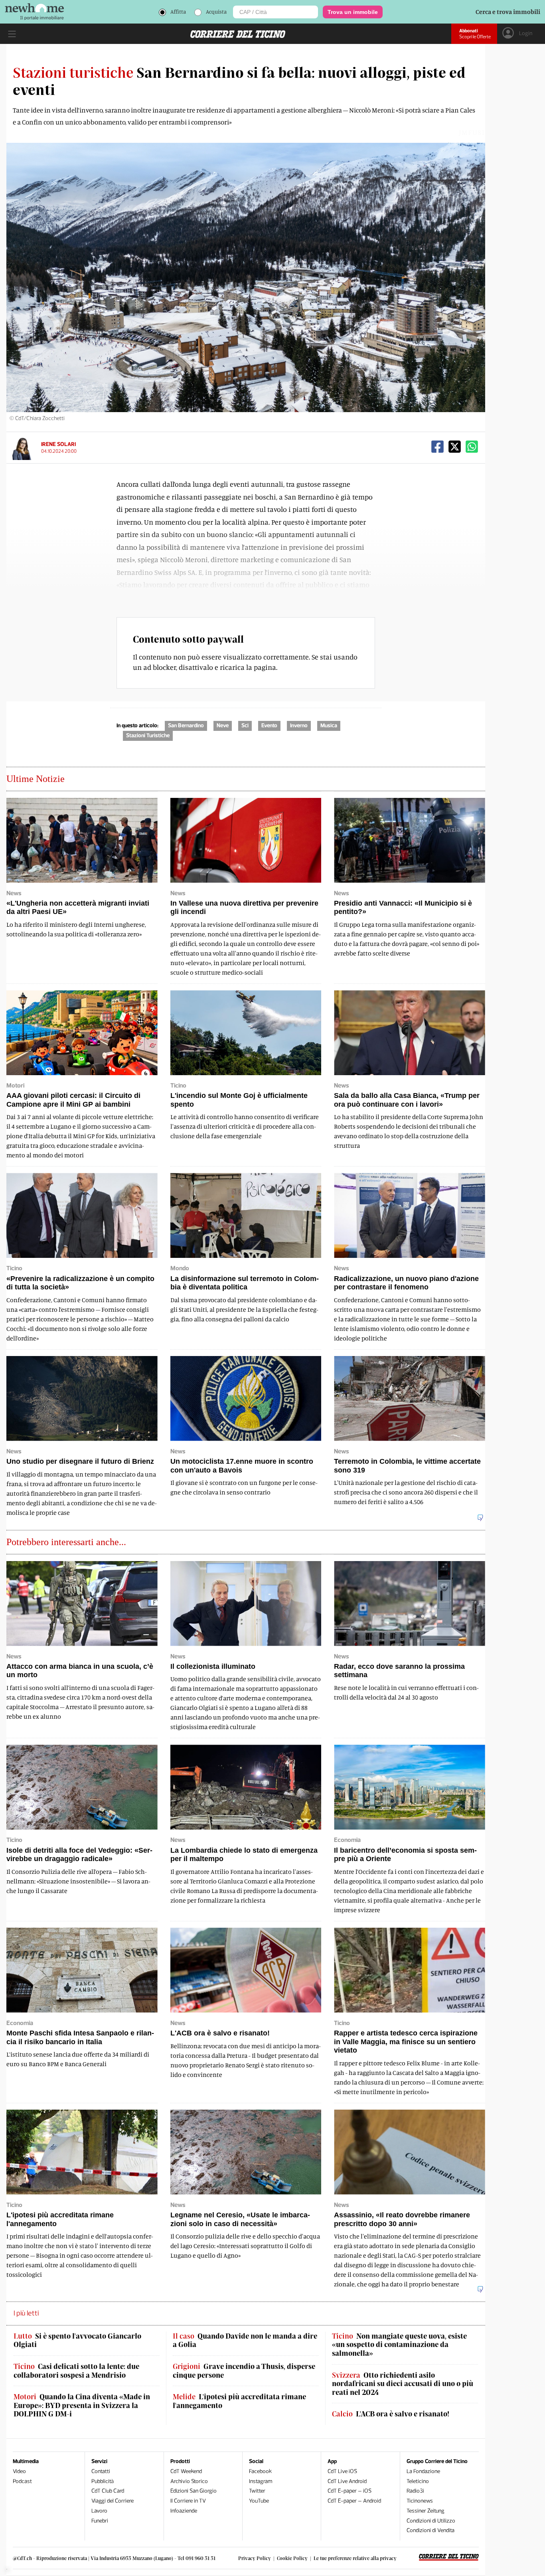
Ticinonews (420, 2501)
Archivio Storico (189, 2481)
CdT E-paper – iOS (350, 2491)
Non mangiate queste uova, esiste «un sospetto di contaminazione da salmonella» (399, 2345)
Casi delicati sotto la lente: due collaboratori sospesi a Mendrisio (76, 2371)
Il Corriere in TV (188, 2501)
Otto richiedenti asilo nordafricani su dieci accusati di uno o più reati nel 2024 (403, 2384)
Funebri (100, 2521)
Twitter (257, 2491)
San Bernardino (186, 725)
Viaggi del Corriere (113, 2501)
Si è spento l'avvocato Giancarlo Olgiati (77, 2340)
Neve (223, 725)
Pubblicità (103, 2481)
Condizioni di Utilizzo (431, 2521)
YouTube (259, 2501)
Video (19, 2471)
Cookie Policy (292, 2558)
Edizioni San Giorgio (194, 2491)
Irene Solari (58, 444)
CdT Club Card (108, 2491)
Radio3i (415, 2491)
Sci (245, 725)
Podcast (22, 2481)
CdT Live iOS (342, 2471)
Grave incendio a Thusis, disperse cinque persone (244, 2371)
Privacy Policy (255, 2558)
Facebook (260, 2471)
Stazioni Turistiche (148, 735)
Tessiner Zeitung (426, 2511)
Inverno (299, 725)
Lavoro (99, 2511)
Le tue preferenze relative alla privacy (355, 2558)
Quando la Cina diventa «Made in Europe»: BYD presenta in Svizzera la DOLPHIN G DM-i (82, 2405)
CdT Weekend (186, 2471)
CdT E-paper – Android (354, 2501)
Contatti (101, 2471)
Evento (269, 725)
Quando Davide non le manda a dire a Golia (245, 2340)
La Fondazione (423, 2471)
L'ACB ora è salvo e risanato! (391, 2414)
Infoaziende (184, 2511)
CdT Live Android (347, 2481)
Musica (329, 725)
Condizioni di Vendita (430, 2530)
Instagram (261, 2481)
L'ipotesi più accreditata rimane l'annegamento (239, 2401)
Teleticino (418, 2481)
